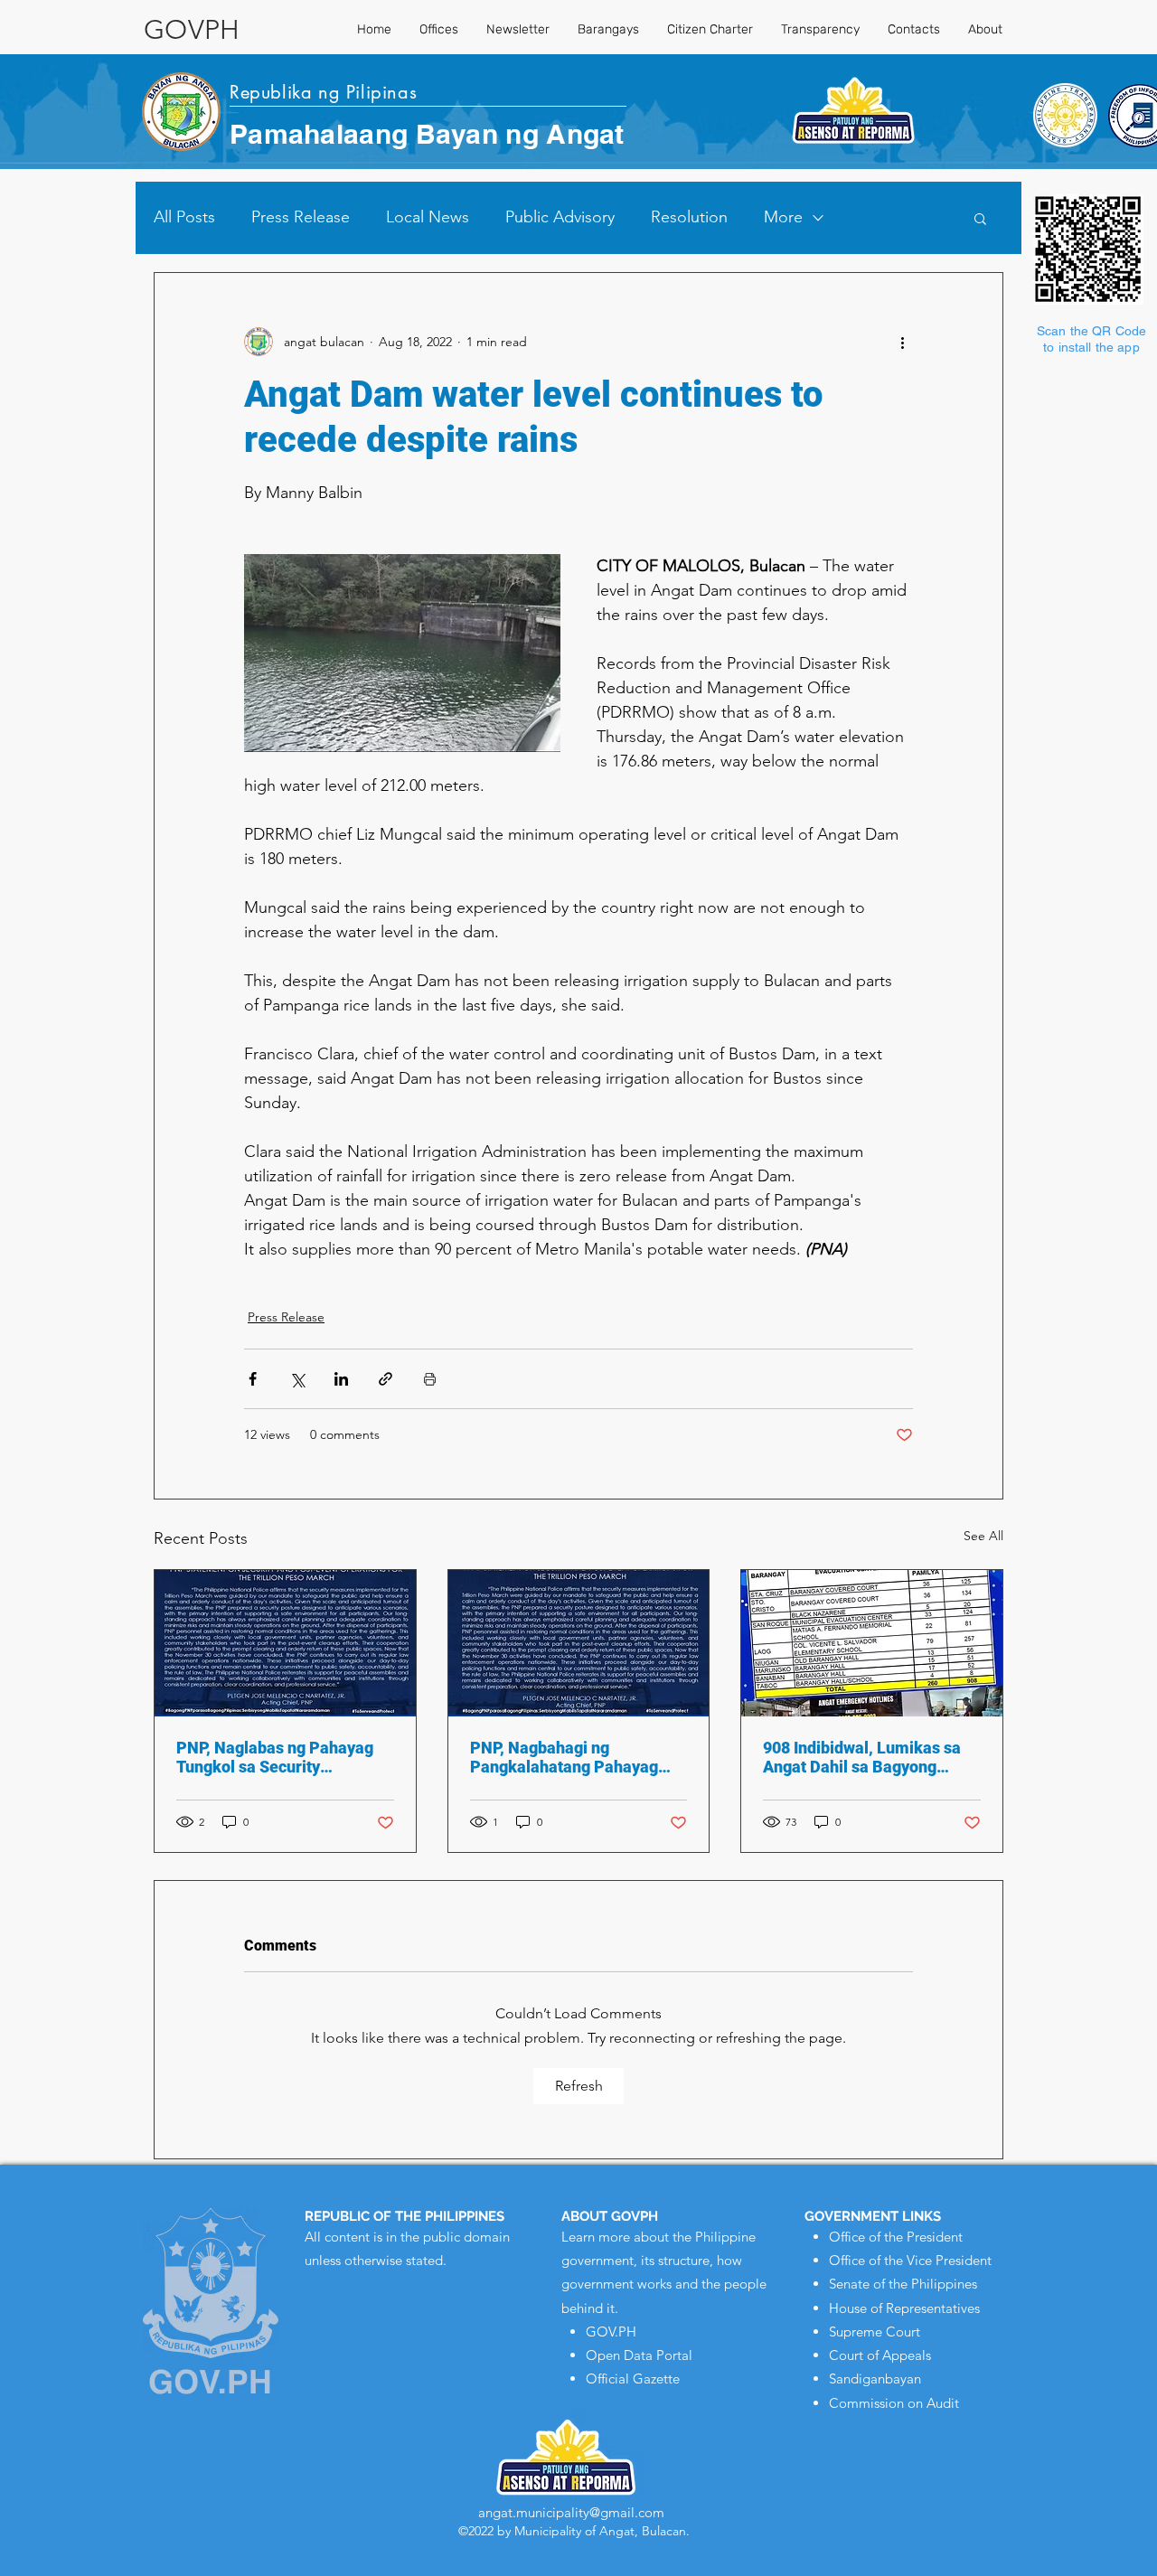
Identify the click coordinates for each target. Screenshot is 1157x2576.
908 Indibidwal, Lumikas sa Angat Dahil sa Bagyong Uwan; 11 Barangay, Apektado (862, 1757)
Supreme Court (875, 2332)
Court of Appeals (880, 2355)
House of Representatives (904, 2308)
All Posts (184, 217)
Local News (428, 217)
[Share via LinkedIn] (341, 1379)
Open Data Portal (639, 2355)
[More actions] (902, 342)
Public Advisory (560, 217)
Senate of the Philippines (903, 2284)
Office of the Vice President (910, 2260)
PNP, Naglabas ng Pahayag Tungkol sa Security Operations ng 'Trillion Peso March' (277, 1757)
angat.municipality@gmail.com (571, 2512)
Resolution (689, 217)
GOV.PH (611, 2332)
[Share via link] (386, 1379)
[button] (980, 218)
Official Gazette (633, 2379)
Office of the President (896, 2237)
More (783, 217)
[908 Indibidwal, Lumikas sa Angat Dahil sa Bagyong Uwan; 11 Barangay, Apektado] (872, 1643)
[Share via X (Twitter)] (297, 1379)
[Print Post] (430, 1379)
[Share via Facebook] (253, 1379)
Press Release (301, 217)
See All (983, 1536)
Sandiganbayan (875, 2379)
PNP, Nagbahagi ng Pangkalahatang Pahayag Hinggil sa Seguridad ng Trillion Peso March (564, 1757)
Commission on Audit (894, 2403)
